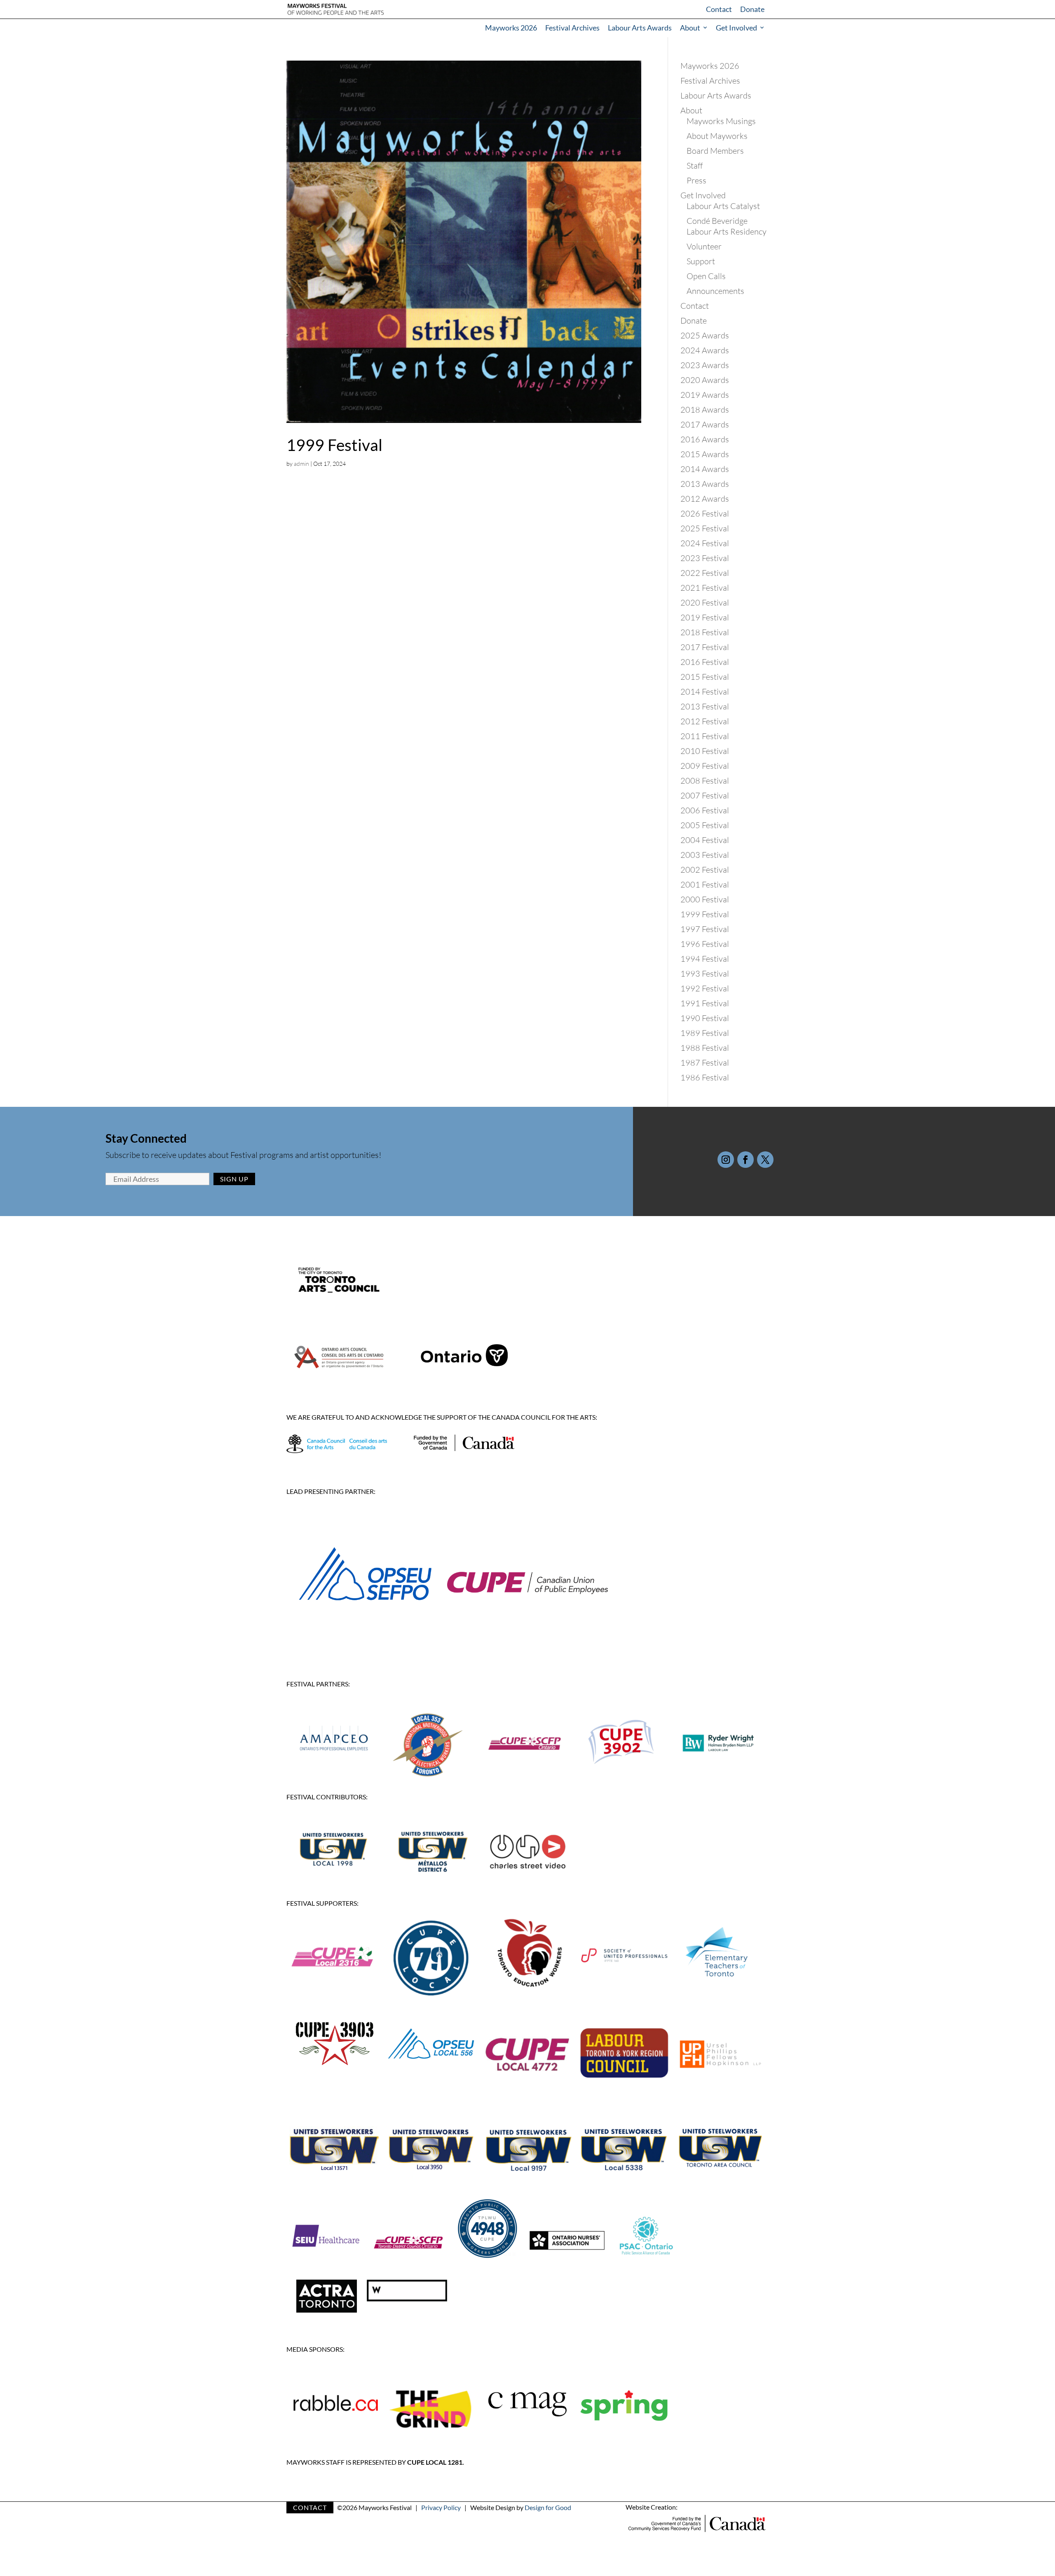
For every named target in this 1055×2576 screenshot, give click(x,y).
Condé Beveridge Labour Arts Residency (727, 226)
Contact (719, 9)
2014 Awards (705, 469)
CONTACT (310, 2507)
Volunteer (704, 246)
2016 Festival (705, 662)
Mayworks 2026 (511, 28)
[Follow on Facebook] (746, 1160)
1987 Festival (705, 1063)
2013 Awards (705, 484)
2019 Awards (705, 395)
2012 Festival (705, 721)
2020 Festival (705, 602)
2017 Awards (705, 424)
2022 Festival (705, 573)
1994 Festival (705, 959)
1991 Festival (705, 1003)
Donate (752, 9)
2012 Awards (705, 499)
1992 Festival (705, 988)
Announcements (715, 291)
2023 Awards (705, 365)
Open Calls (706, 276)
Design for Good (548, 2507)
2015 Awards (705, 454)
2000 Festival (705, 899)
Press (696, 180)
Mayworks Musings (721, 121)
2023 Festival (705, 558)
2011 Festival (705, 736)
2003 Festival (705, 855)
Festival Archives (572, 28)
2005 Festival (705, 825)
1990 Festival (705, 1018)
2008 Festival (705, 781)
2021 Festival (705, 588)
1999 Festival (334, 445)
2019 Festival (705, 617)
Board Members (715, 151)
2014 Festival (705, 692)
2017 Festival (705, 647)
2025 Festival (705, 528)
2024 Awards (705, 350)
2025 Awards (705, 335)
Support (701, 261)
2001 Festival (705, 884)
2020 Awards (705, 380)
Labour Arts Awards (640, 28)
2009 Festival (705, 766)
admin (301, 464)
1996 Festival (705, 944)
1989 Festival (705, 1033)
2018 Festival (705, 632)
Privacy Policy (441, 2507)
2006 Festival (705, 810)
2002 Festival (705, 870)
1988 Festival (705, 1048)
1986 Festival (705, 1077)
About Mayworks (717, 136)
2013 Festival (705, 706)
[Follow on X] (765, 1160)
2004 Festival (705, 840)
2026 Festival (705, 513)
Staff (695, 166)
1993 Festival (705, 973)
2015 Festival (705, 677)
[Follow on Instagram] (726, 1160)
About (690, 28)
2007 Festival (705, 795)
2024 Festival (705, 543)
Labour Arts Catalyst (723, 206)
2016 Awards (705, 439)
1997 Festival (705, 929)
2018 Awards (705, 410)
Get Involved (736, 28)
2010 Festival (705, 751)
